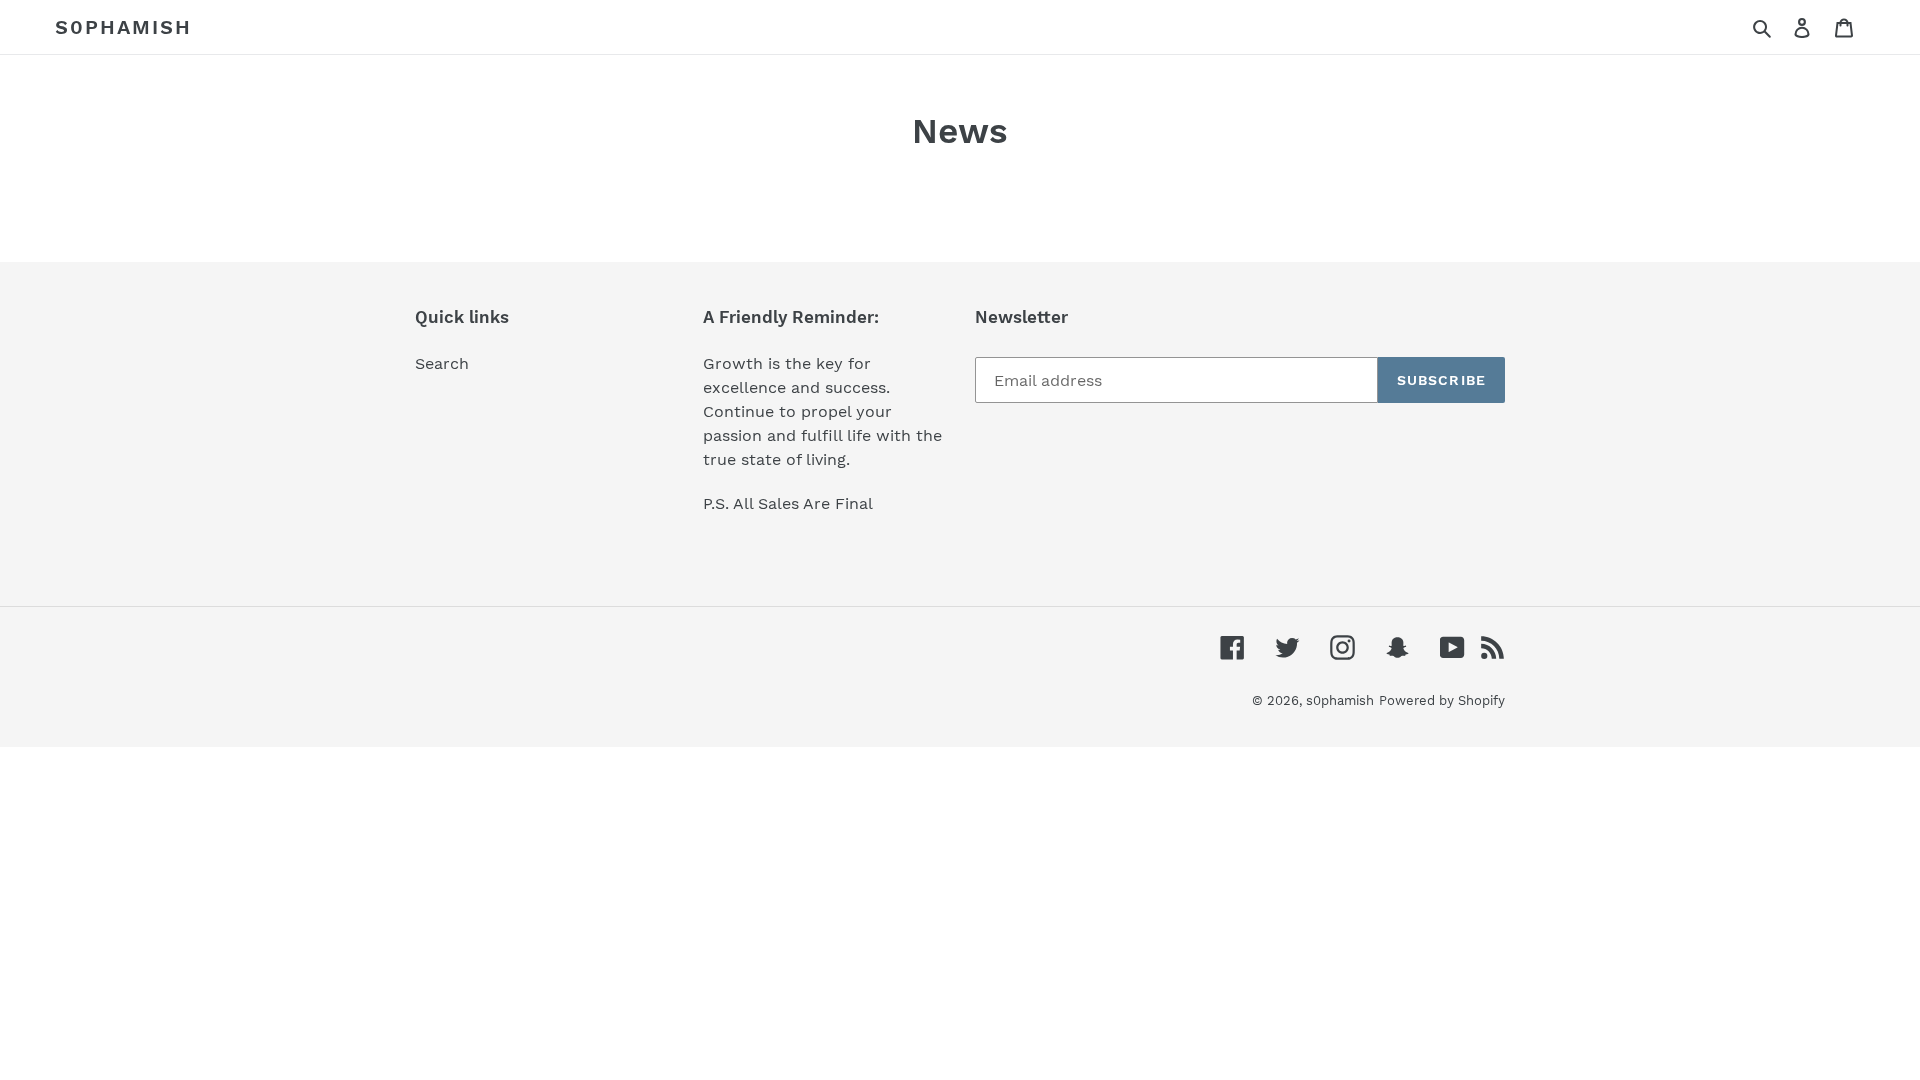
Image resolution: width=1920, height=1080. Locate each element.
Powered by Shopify (1442, 700)
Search (442, 363)
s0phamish (123, 27)
